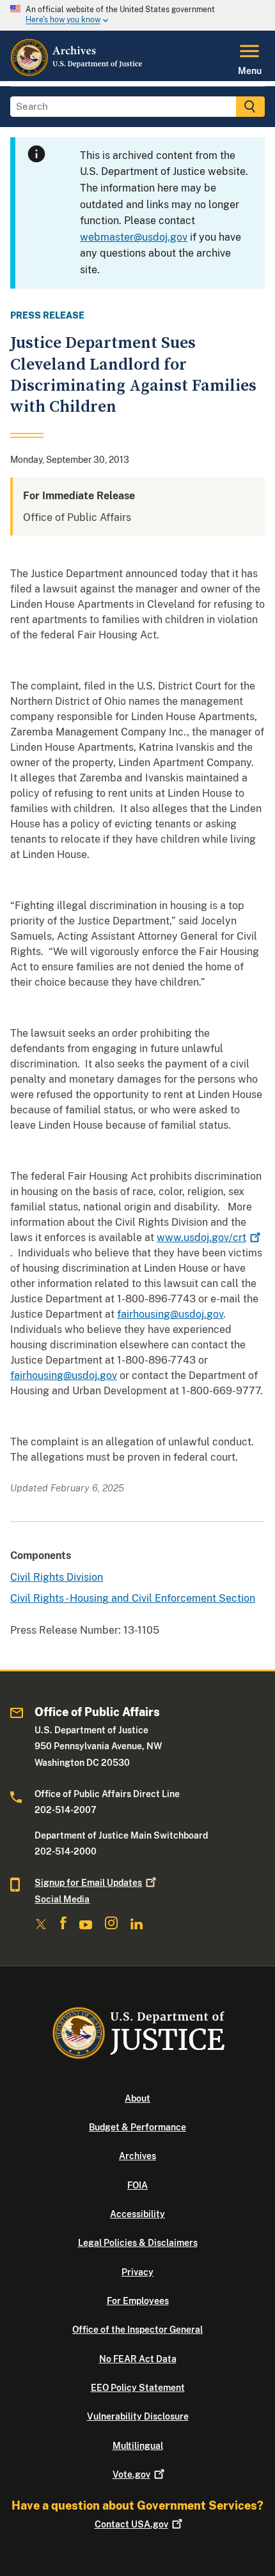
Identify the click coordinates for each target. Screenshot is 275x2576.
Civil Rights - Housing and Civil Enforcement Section (133, 1598)
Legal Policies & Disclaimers (138, 2243)
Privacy (137, 2272)
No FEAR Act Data (138, 2359)
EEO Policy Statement (138, 2388)
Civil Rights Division (57, 1577)
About (137, 2098)
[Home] (77, 73)
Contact (131, 2524)
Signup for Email (88, 1883)
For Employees (138, 2301)
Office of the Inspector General (137, 2330)
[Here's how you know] (137, 15)
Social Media (62, 1899)
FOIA (137, 2185)
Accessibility (137, 2214)
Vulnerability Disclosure (138, 2416)
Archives (137, 2156)
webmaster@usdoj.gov (134, 237)
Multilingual (138, 2446)
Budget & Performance (137, 2127)
